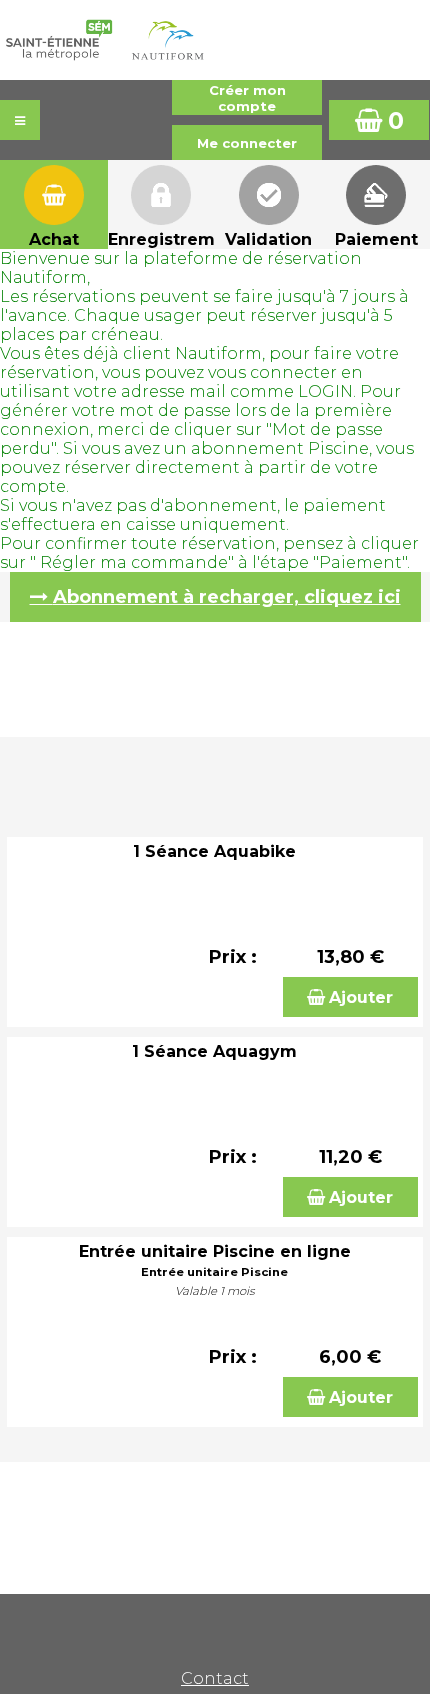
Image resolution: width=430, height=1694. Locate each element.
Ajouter (361, 997)
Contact (215, 1678)
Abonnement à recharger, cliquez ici (227, 597)
